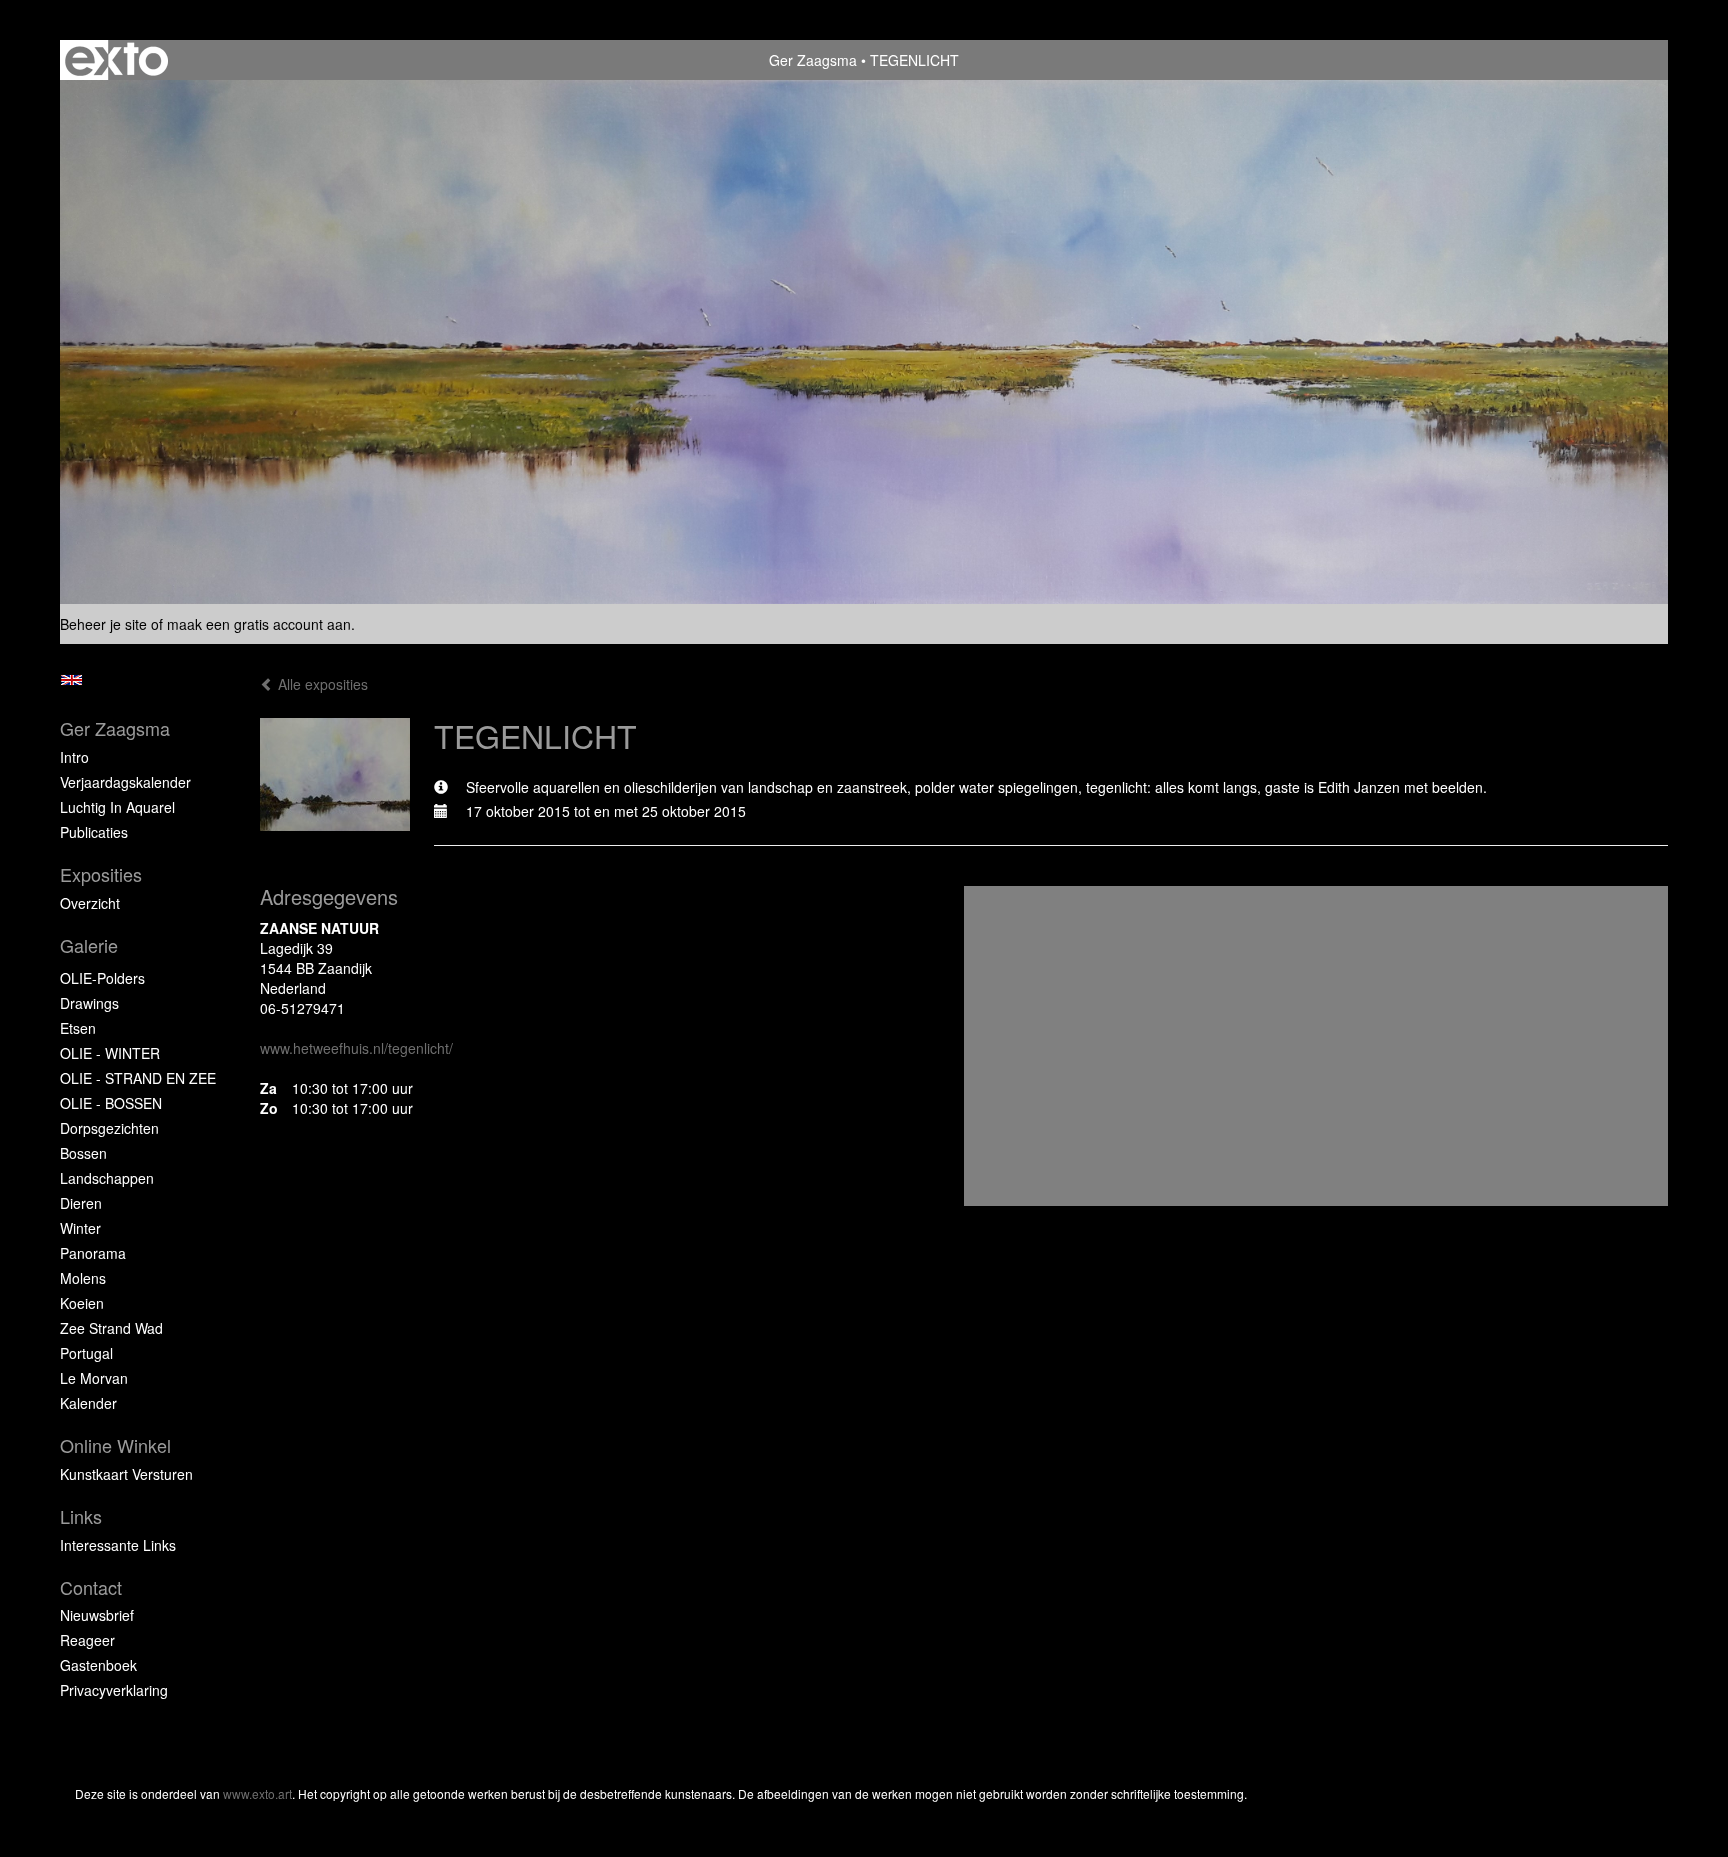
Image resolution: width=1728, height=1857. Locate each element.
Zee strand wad (111, 1328)
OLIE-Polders (102, 978)
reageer (87, 1640)
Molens (83, 1278)
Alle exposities (321, 684)
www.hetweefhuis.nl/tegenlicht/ (356, 1048)
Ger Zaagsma (813, 60)
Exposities (101, 874)
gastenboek (98, 1665)
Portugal (86, 1353)
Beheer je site (103, 624)
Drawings (89, 1003)
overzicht (90, 903)
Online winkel (115, 1445)
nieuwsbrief (97, 1615)
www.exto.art (257, 1793)
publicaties (94, 832)
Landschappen (107, 1178)
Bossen (83, 1153)
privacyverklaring (114, 1690)
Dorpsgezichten (109, 1128)
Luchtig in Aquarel (117, 807)
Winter (80, 1228)
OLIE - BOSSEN (111, 1103)
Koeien (82, 1303)
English (71, 680)
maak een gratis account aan (259, 624)
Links (81, 1516)
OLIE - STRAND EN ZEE (138, 1078)
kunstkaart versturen (126, 1474)
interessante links (118, 1545)
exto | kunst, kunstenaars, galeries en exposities (116, 60)
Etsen (78, 1028)
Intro (74, 757)
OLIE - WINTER (110, 1053)
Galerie (89, 945)
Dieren (81, 1203)
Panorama (93, 1253)
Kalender (88, 1403)
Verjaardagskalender (125, 782)
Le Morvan (94, 1378)
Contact (91, 1587)
